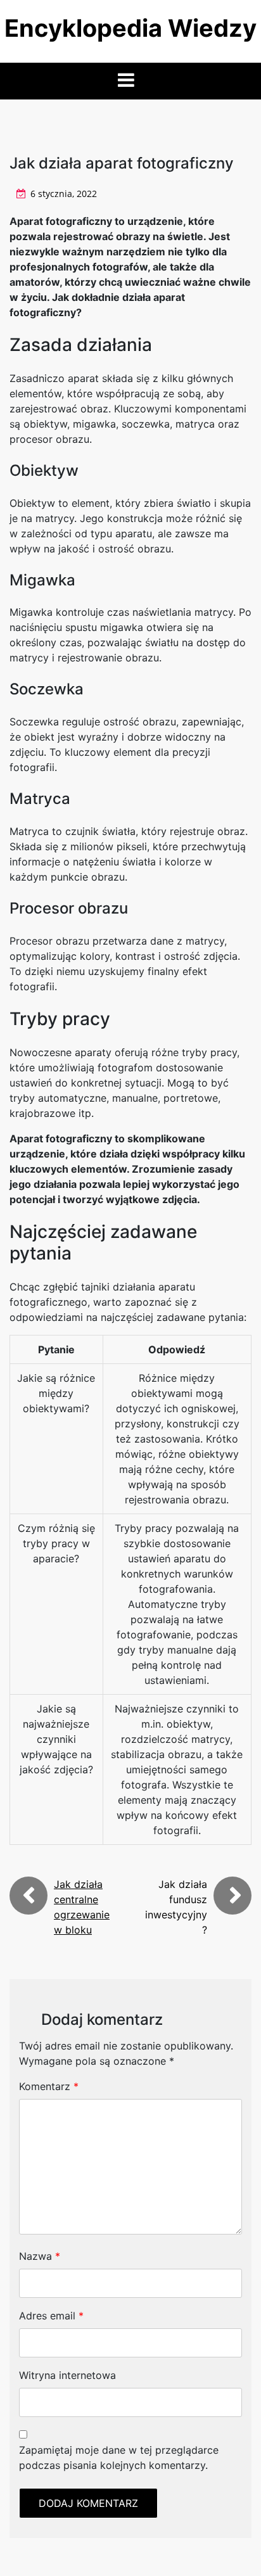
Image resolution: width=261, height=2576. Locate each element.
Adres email (51, 2316)
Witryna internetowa (67, 2375)
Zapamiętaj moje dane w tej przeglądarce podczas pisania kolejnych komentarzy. (119, 2458)
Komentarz (49, 2086)
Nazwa (40, 2256)
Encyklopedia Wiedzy (130, 28)
